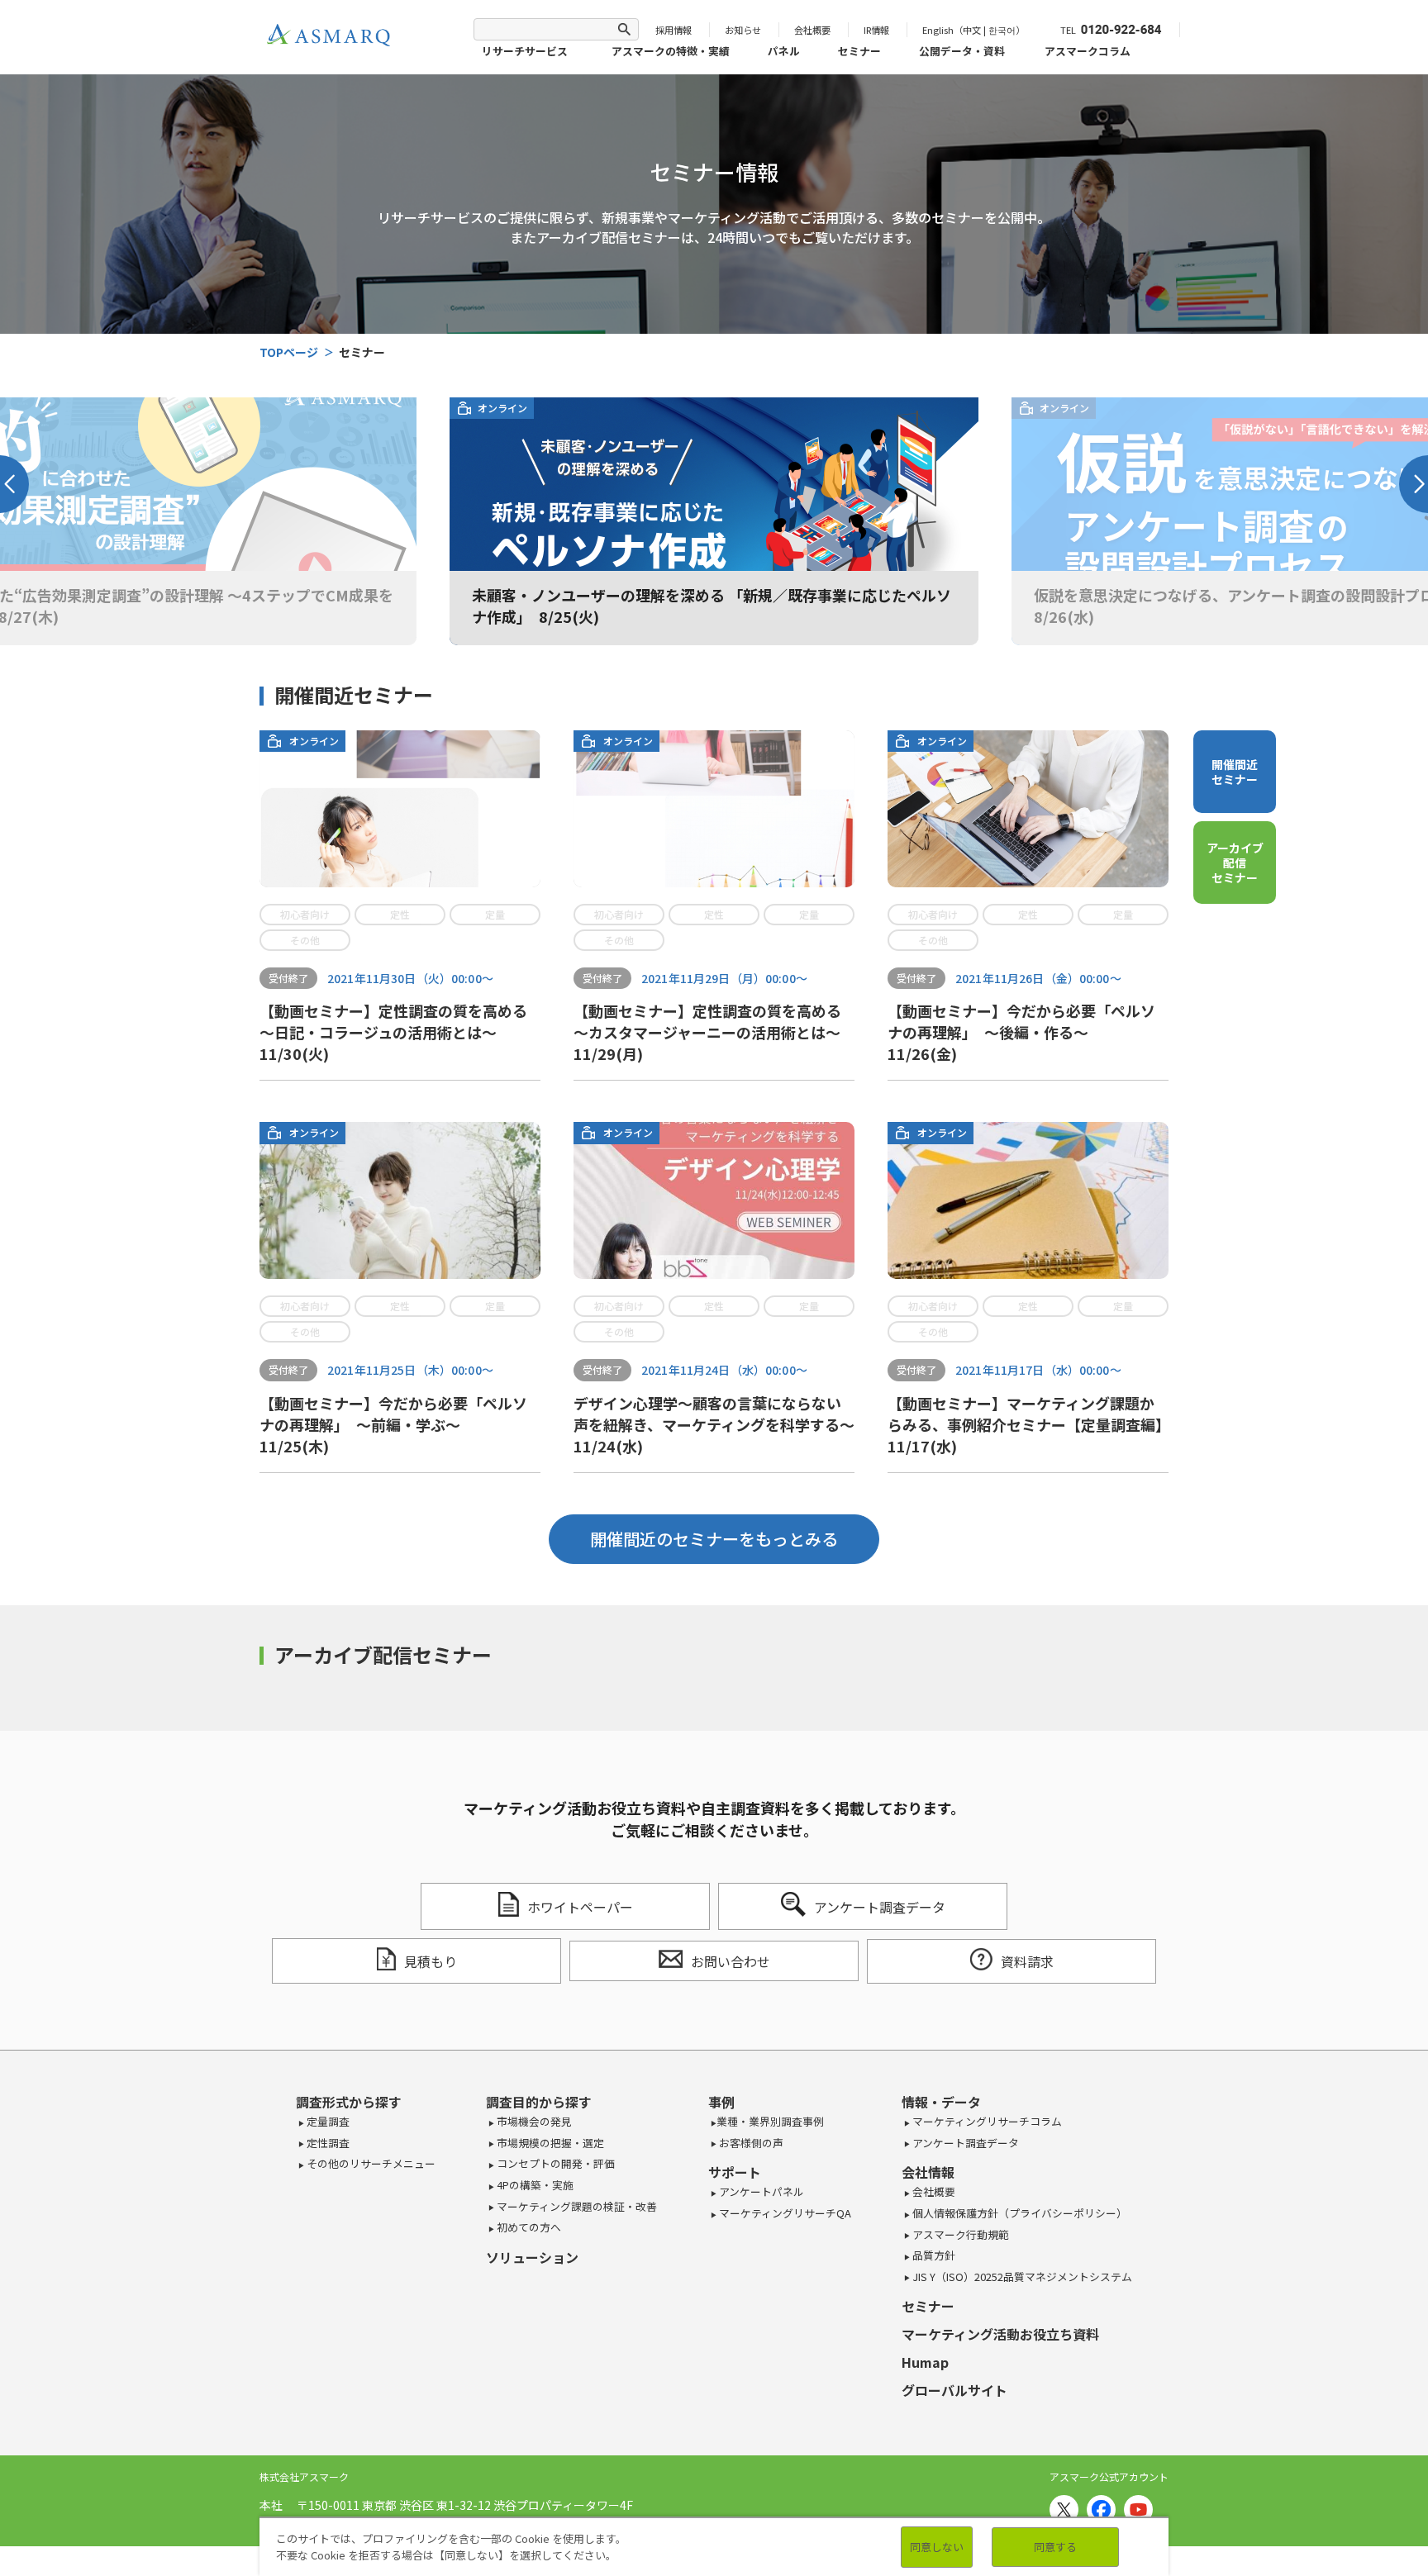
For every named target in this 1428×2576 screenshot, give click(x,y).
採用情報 (674, 30)
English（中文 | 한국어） (973, 30)
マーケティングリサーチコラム (986, 2121)
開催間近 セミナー (1235, 772)
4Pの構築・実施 (534, 2185)
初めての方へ (528, 2227)
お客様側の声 (750, 2143)
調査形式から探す (349, 2102)
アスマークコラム (1088, 51)
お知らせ (743, 30)
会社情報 (928, 2172)
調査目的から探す (539, 2102)
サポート (735, 2172)
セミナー (859, 51)
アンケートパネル (760, 2191)
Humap (925, 2362)
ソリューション (532, 2257)
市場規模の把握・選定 (549, 2143)
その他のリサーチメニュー (370, 2163)
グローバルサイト (954, 2390)
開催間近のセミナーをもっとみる (714, 1539)
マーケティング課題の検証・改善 (576, 2206)
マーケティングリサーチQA (784, 2213)
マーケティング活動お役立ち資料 (1000, 2334)
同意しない (937, 2547)
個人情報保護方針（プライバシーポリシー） (1019, 2213)
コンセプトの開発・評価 (555, 2163)
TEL (1068, 30)
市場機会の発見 (533, 2121)
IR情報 (876, 30)
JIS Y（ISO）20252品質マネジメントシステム (1021, 2277)
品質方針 (933, 2255)
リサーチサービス (525, 51)
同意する (1055, 2547)
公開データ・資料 (962, 51)
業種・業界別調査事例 (770, 2121)
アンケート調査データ (964, 2143)
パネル (784, 51)
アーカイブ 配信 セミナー (1235, 863)
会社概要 (812, 30)
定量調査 (327, 2121)
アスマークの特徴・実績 (671, 51)
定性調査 (327, 2143)
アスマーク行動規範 (959, 2234)
